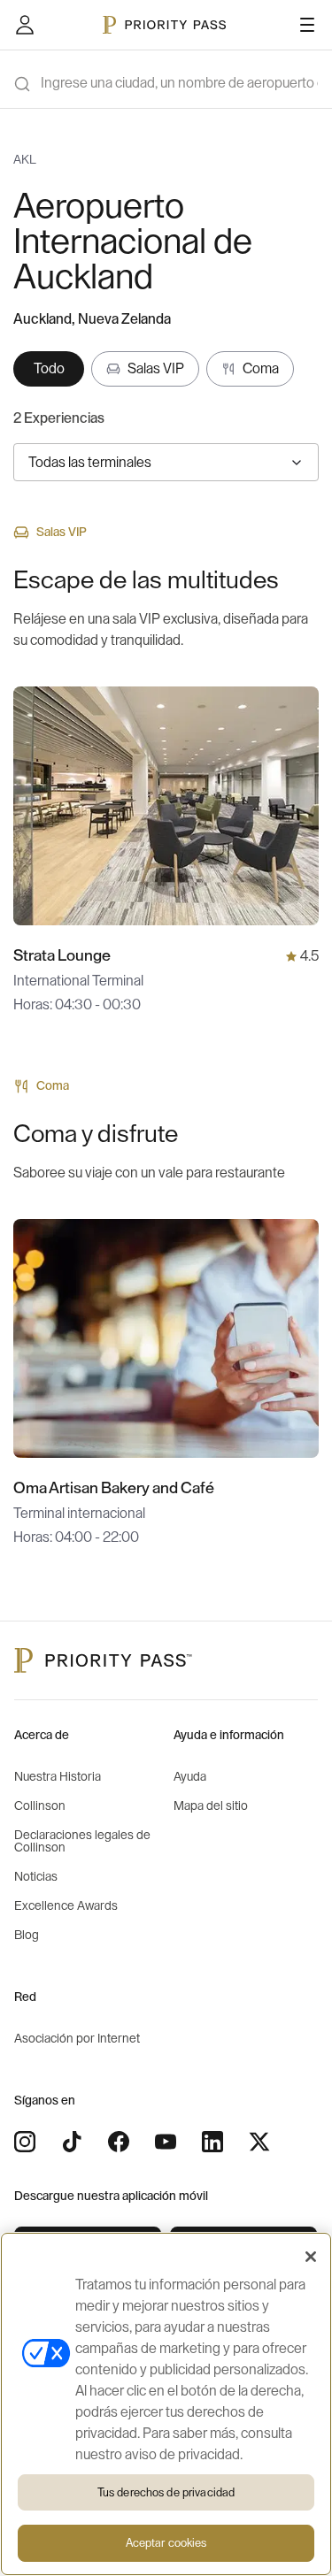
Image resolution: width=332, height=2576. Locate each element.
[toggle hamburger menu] (307, 25)
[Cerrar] (311, 2257)
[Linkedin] (212, 2142)
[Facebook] (119, 2142)
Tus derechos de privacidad (166, 2492)
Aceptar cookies (166, 2543)
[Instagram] (25, 2142)
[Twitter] (259, 2142)
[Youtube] (166, 2142)
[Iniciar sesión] (25, 25)
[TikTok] (72, 2142)
